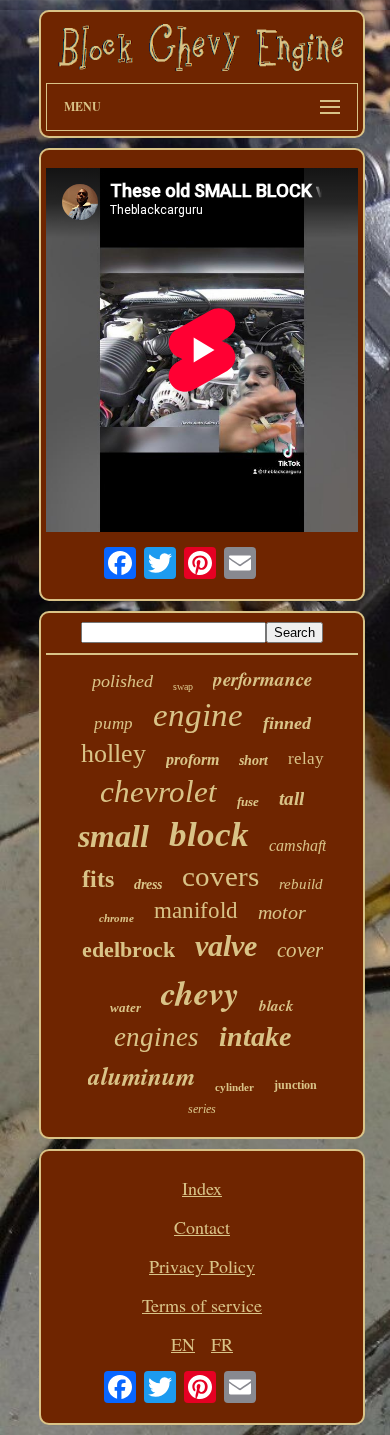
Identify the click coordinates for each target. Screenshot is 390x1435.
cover (300, 950)
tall (291, 798)
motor (282, 912)
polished (122, 681)
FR (222, 1344)
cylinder (234, 1087)
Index (202, 1188)
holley (113, 753)
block (209, 834)
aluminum (141, 1075)
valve (226, 945)
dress (148, 884)
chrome (116, 918)
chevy (200, 992)
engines (156, 1037)
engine (198, 715)
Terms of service (202, 1305)
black (276, 1005)
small (113, 836)
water (125, 1007)
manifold (196, 910)
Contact (202, 1227)
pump (113, 723)
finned (287, 723)
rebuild (301, 884)
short (253, 760)
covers (220, 876)
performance (262, 678)
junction (295, 1085)
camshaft (297, 845)
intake (255, 1036)
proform (192, 759)
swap (183, 686)
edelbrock (128, 949)
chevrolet (158, 791)
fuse (248, 801)
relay (306, 758)
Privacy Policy (202, 1266)
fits (98, 879)
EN (183, 1344)
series (202, 1109)
